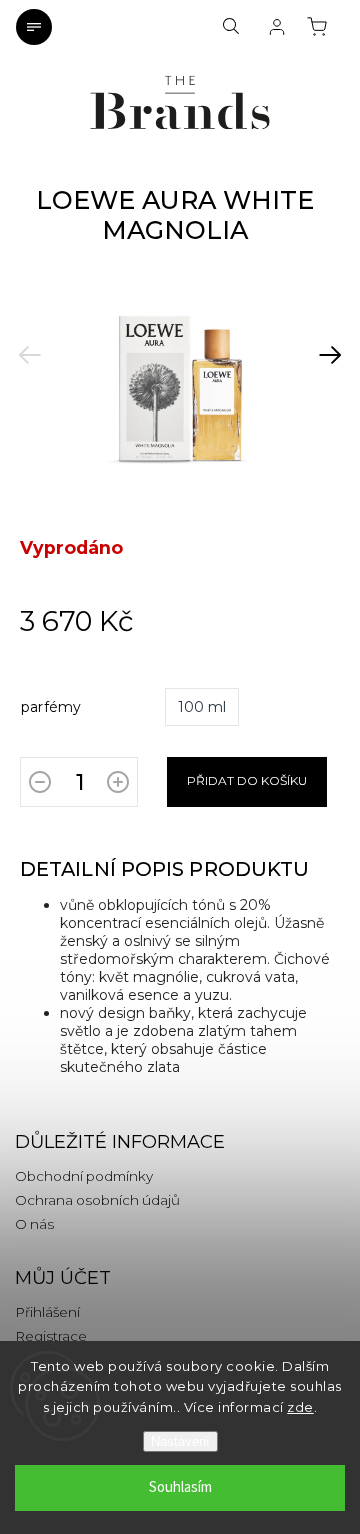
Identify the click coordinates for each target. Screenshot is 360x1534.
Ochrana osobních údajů (97, 1200)
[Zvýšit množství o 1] (118, 786)
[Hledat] (231, 27)
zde (300, 1407)
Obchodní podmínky (84, 1176)
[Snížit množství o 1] (40, 786)
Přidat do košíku (247, 780)
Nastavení (180, 1441)
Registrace (51, 1336)
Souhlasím (180, 1487)
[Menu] (34, 27)
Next (323, 342)
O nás (34, 1224)
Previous (30, 342)
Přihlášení (47, 1312)
